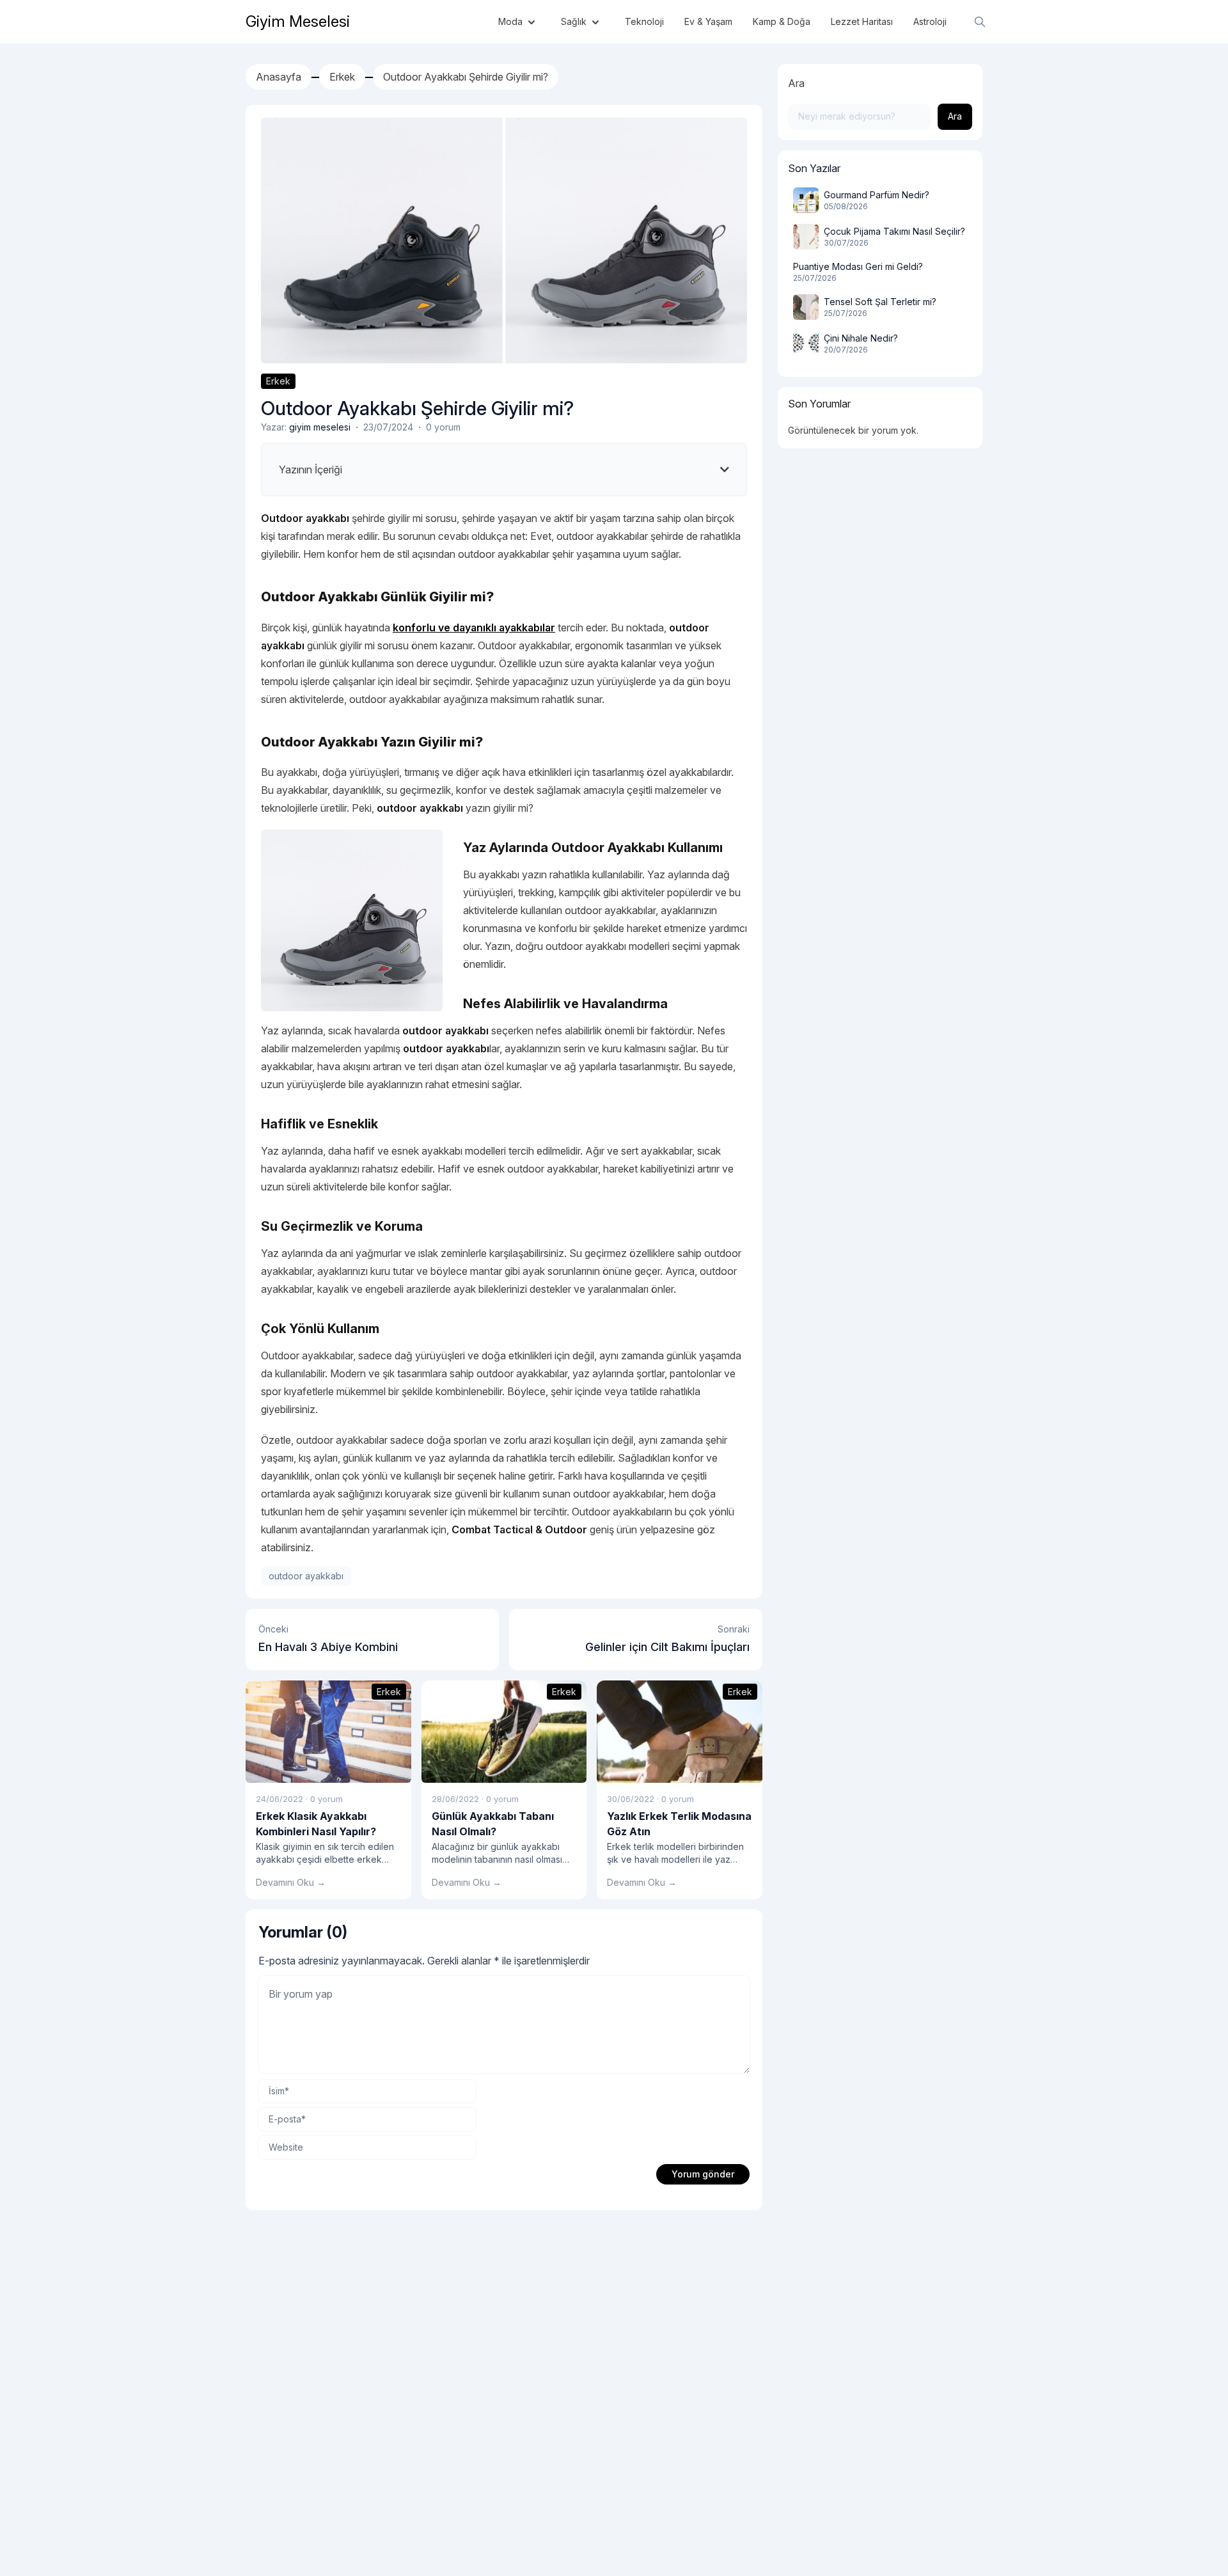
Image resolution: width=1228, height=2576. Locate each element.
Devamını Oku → (291, 1882)
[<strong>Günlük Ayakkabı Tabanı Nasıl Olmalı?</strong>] (504, 1732)
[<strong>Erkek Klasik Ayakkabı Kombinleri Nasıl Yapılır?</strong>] (328, 1732)
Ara (796, 83)
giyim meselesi (320, 427)
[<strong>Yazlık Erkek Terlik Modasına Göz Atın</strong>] (680, 1732)
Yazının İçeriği (311, 470)
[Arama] (980, 22)
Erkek (278, 381)
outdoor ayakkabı (306, 1576)
